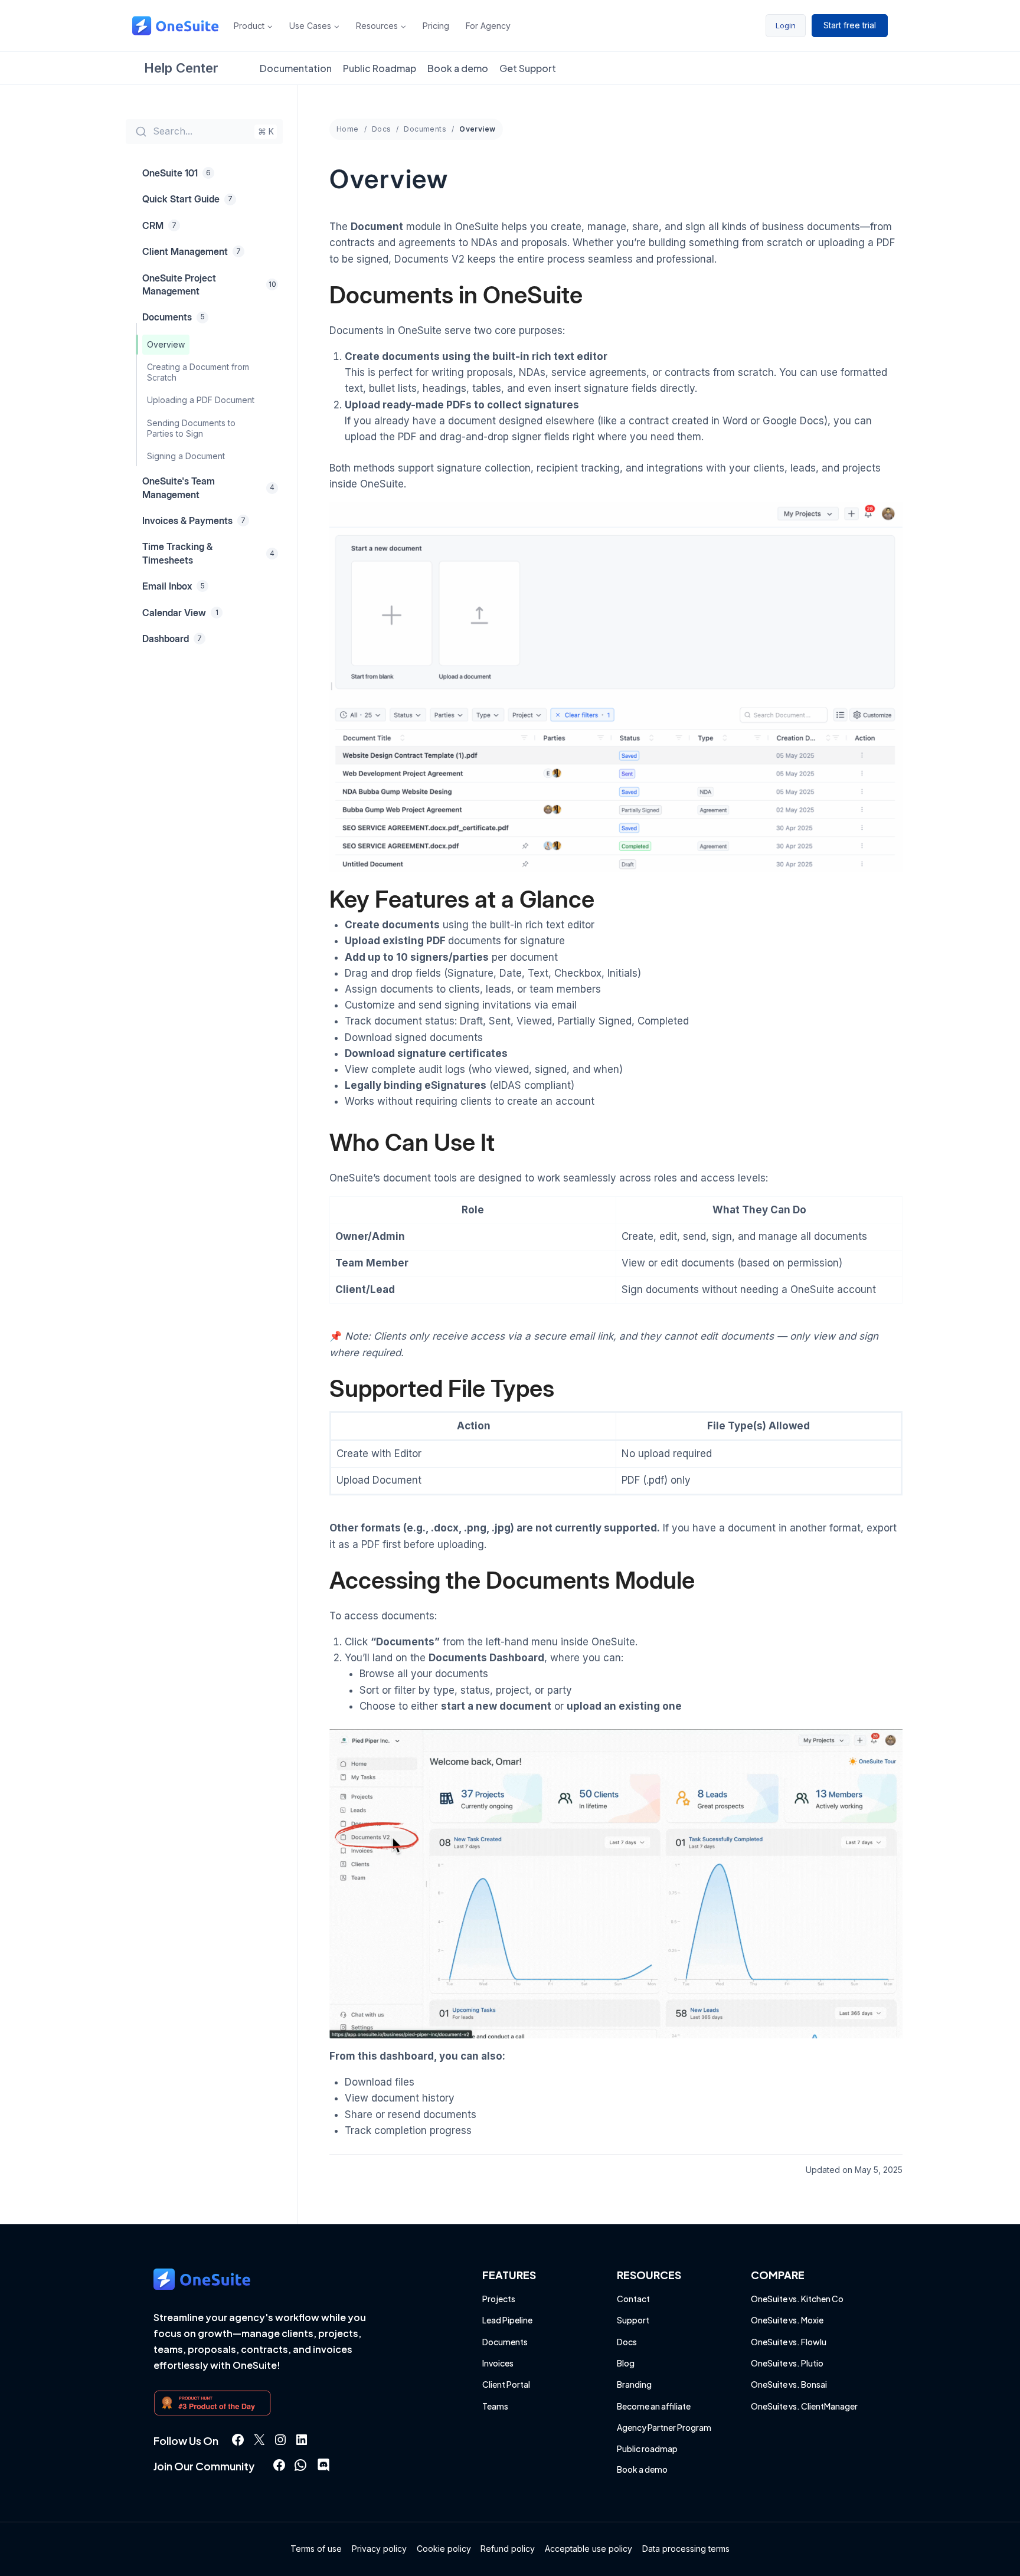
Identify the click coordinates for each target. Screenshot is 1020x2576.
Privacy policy (379, 2549)
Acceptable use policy (589, 2549)
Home (348, 129)
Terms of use (316, 2549)
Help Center (181, 68)
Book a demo (458, 68)
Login (786, 25)
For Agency (488, 26)
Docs (382, 129)
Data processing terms (686, 2549)
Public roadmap (647, 2449)
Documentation (296, 68)
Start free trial (850, 25)
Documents (425, 129)
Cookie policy (444, 2549)
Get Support (528, 68)
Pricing (436, 26)
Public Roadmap (380, 68)
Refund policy (508, 2549)
